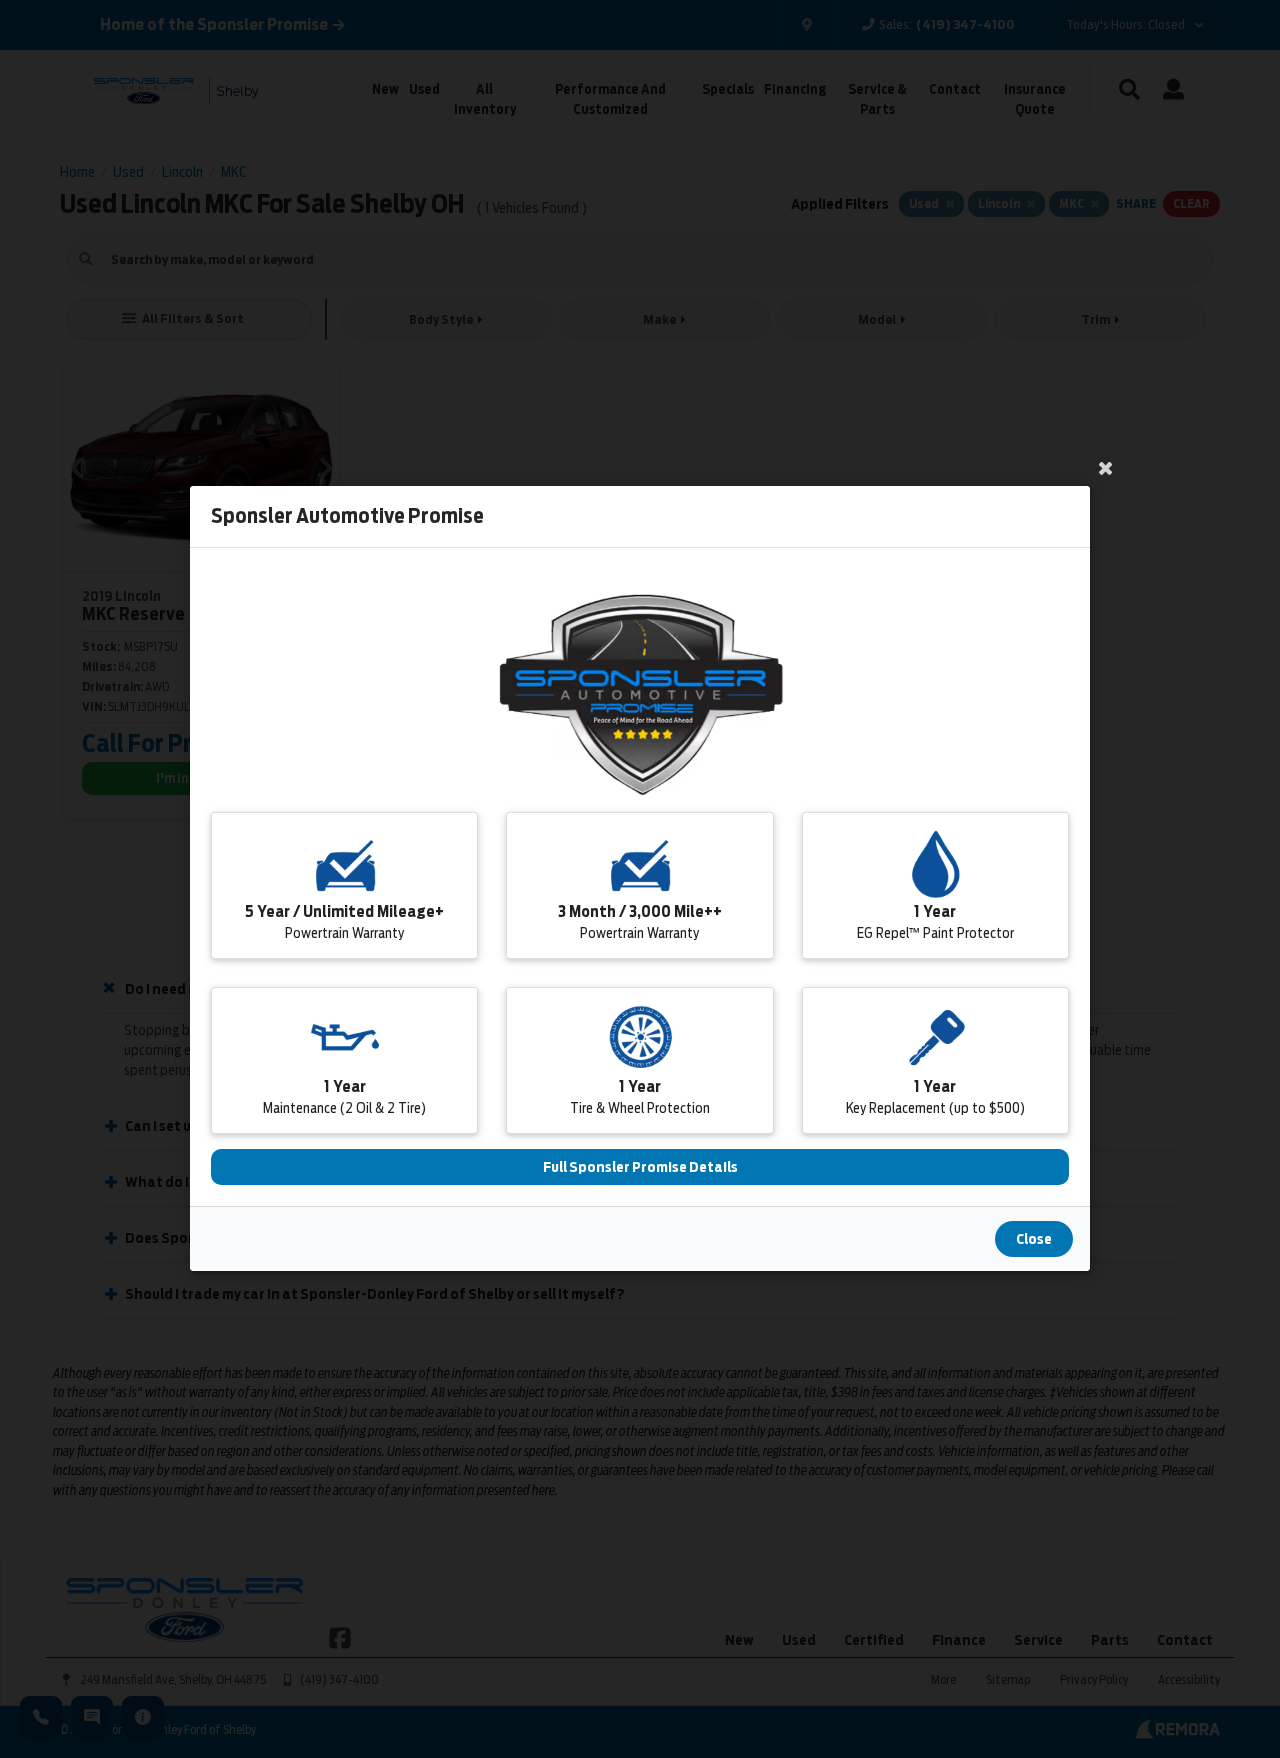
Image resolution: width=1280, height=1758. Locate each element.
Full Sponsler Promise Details (640, 1168)
